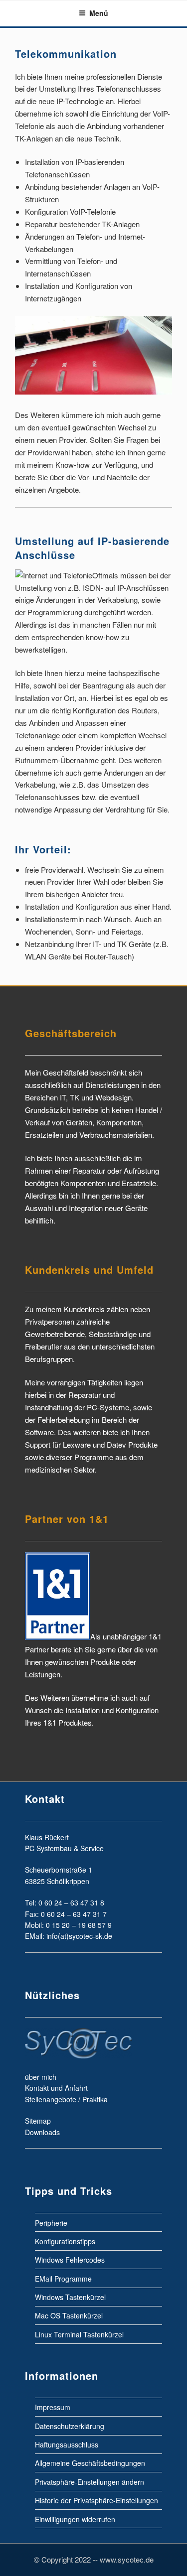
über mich (41, 2077)
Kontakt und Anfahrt (56, 2088)
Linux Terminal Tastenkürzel (79, 2334)
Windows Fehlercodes (70, 2260)
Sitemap (38, 2121)
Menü (99, 13)
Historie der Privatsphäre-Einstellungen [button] (96, 2500)
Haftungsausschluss (67, 2444)
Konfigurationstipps (65, 2241)
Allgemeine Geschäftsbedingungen (90, 2463)
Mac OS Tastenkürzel (69, 2315)
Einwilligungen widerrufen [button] (75, 2519)
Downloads (42, 2132)
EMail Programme (63, 2278)
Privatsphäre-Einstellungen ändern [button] (90, 2481)
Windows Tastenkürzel (70, 2297)
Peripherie (51, 2222)
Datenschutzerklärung (70, 2426)
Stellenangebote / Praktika (66, 2099)
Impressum (53, 2407)
